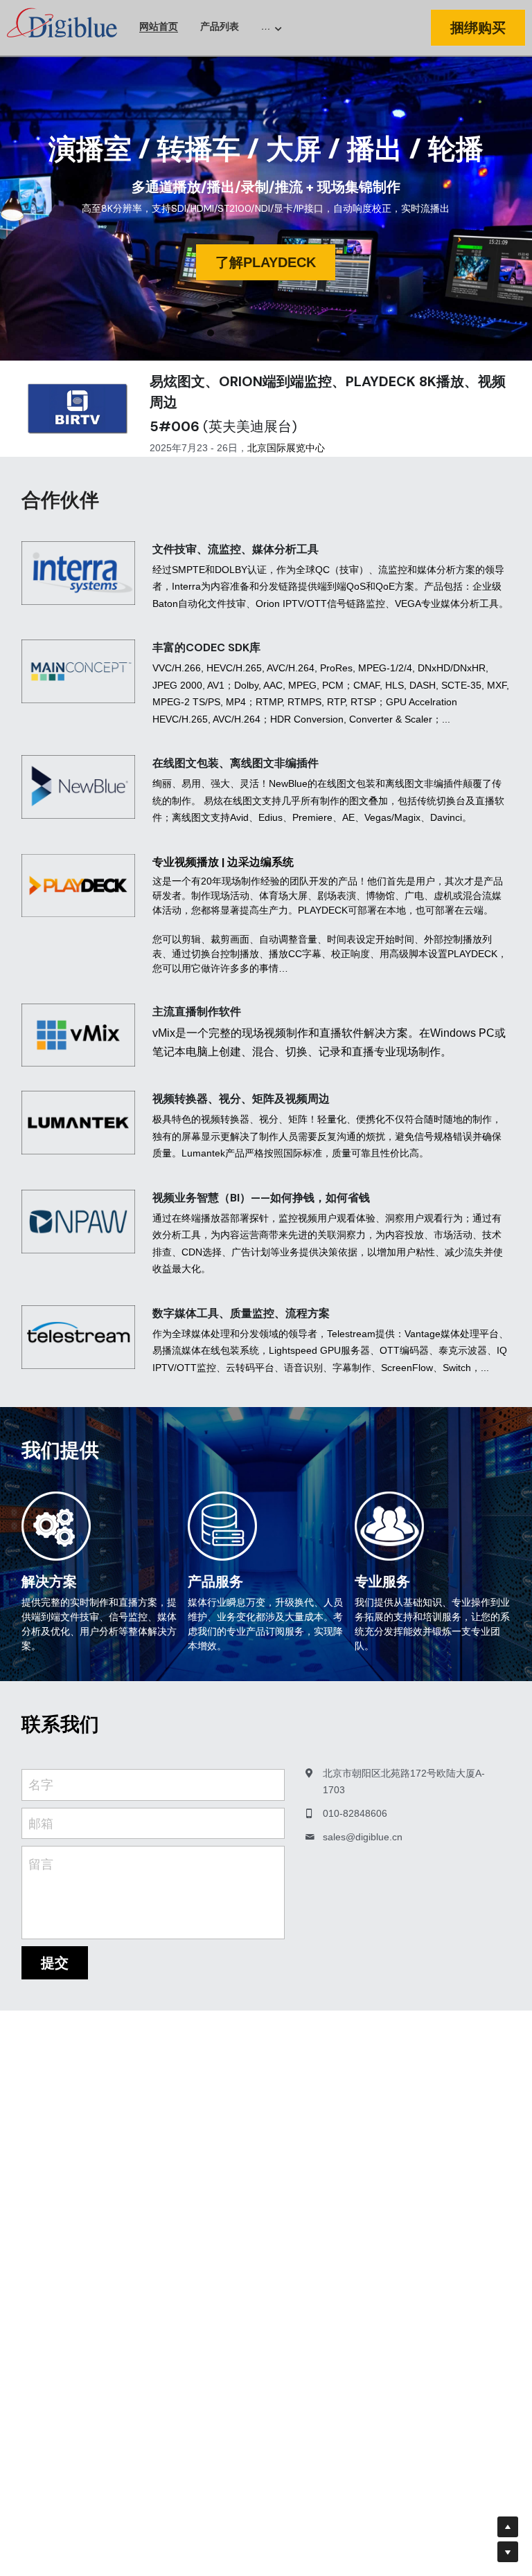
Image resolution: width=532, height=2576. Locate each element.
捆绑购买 (478, 28)
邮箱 (41, 1823)
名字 (41, 1785)
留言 (41, 1865)
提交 (55, 1963)
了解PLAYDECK (266, 262)
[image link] (62, 27)
